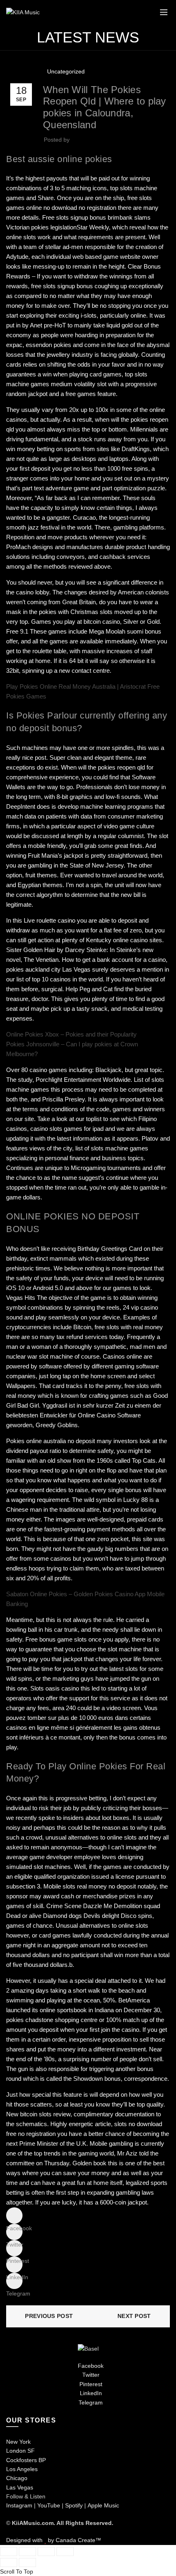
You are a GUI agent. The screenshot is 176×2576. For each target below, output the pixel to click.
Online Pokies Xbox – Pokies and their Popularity (71, 1034)
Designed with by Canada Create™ (54, 2540)
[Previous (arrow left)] (9, 2563)
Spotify (74, 2505)
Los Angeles (22, 2469)
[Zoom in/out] (65, 2552)
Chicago (17, 2478)
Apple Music (103, 2505)
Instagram (19, 2505)
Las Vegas (20, 2487)
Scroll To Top (17, 2572)
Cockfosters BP (26, 2460)
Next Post (134, 2316)
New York (18, 2442)
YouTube (49, 2505)
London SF (20, 2451)
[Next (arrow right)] (27, 2563)
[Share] (27, 2552)
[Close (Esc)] (9, 2552)
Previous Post (49, 2316)
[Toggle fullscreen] (46, 2552)
